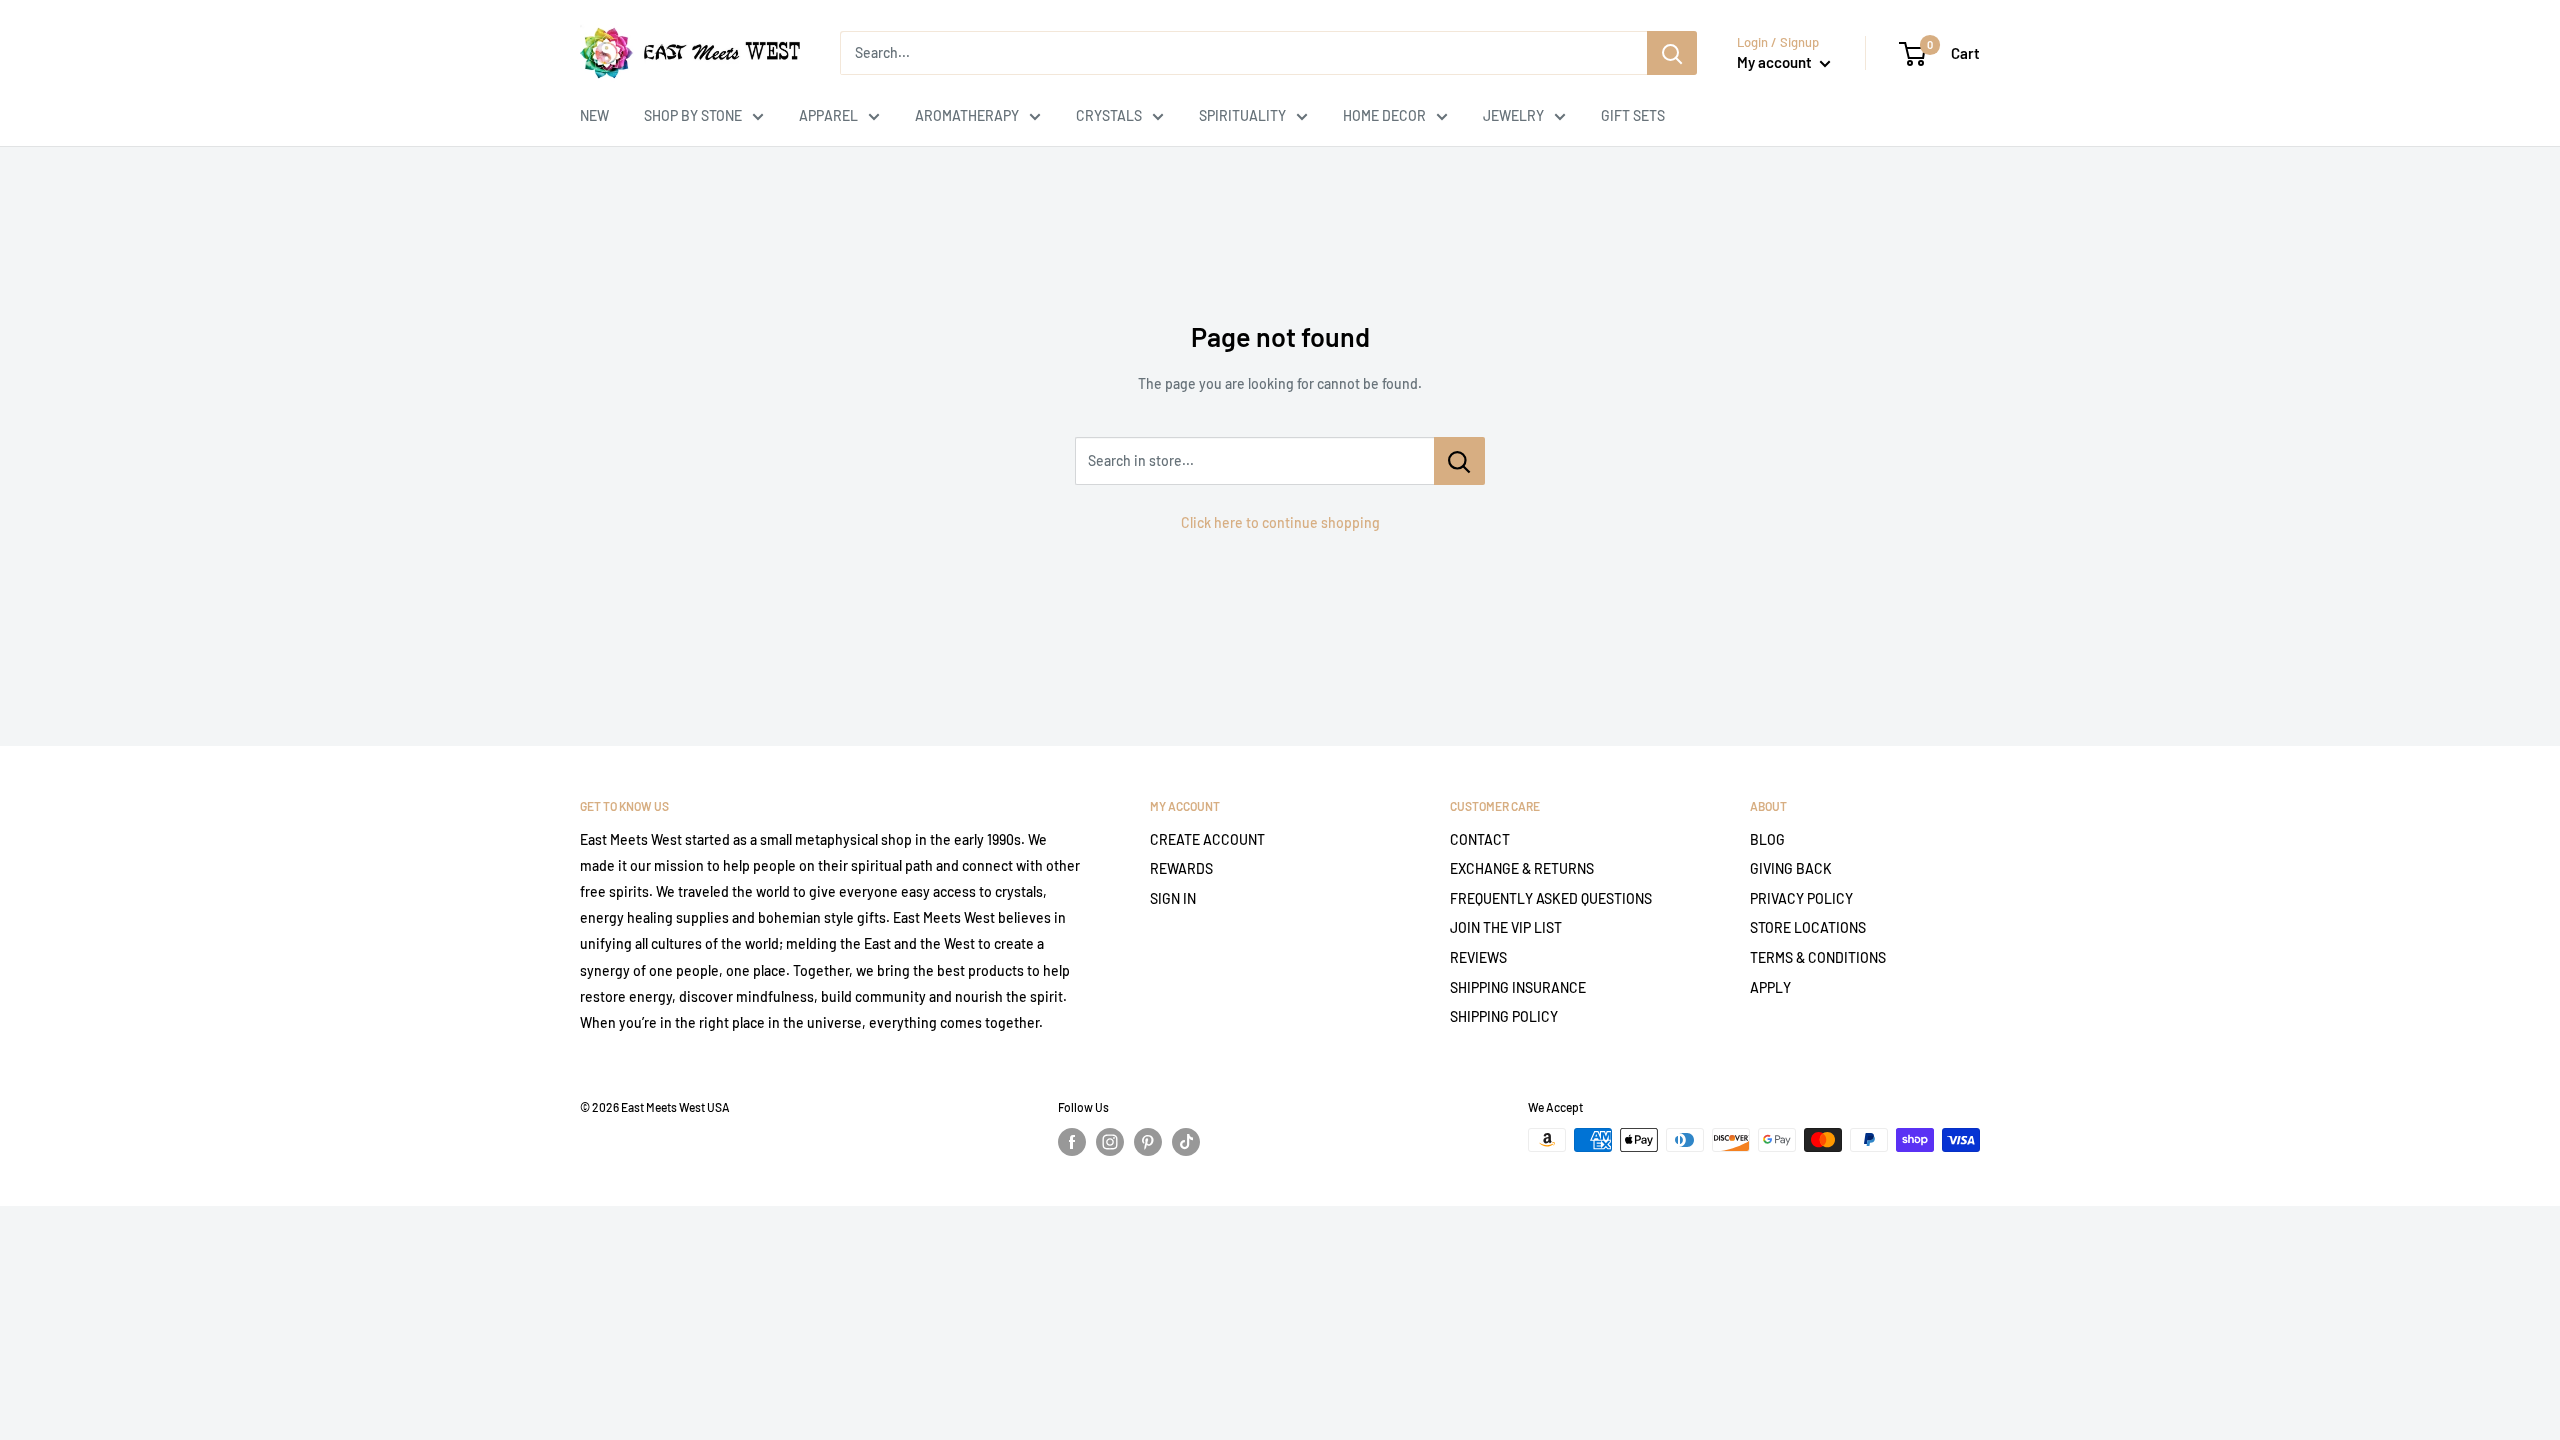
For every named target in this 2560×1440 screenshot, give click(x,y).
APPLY (1770, 987)
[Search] (1672, 53)
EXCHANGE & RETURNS (1522, 868)
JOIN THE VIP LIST (1506, 927)
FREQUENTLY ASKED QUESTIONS (1551, 898)
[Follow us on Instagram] (1110, 1142)
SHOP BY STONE (693, 115)
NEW (594, 115)
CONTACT (1480, 839)
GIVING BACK (1791, 868)
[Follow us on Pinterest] (1148, 1142)
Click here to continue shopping (1280, 522)
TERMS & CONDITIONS (1818, 957)
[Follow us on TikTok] (1186, 1142)
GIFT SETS (1633, 115)
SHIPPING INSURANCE (1518, 987)
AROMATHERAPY (967, 115)
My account (1776, 62)
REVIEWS (1478, 957)
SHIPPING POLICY (1504, 1016)
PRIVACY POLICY (1801, 898)
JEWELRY (1513, 115)
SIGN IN (1173, 898)
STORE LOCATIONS (1808, 927)
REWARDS (1181, 868)
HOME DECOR (1384, 115)
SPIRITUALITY (1242, 115)
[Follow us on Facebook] (1072, 1142)
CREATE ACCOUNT (1207, 839)
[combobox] (1243, 53)
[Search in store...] (1459, 461)
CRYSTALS (1109, 115)
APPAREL (828, 115)
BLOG (1767, 839)
